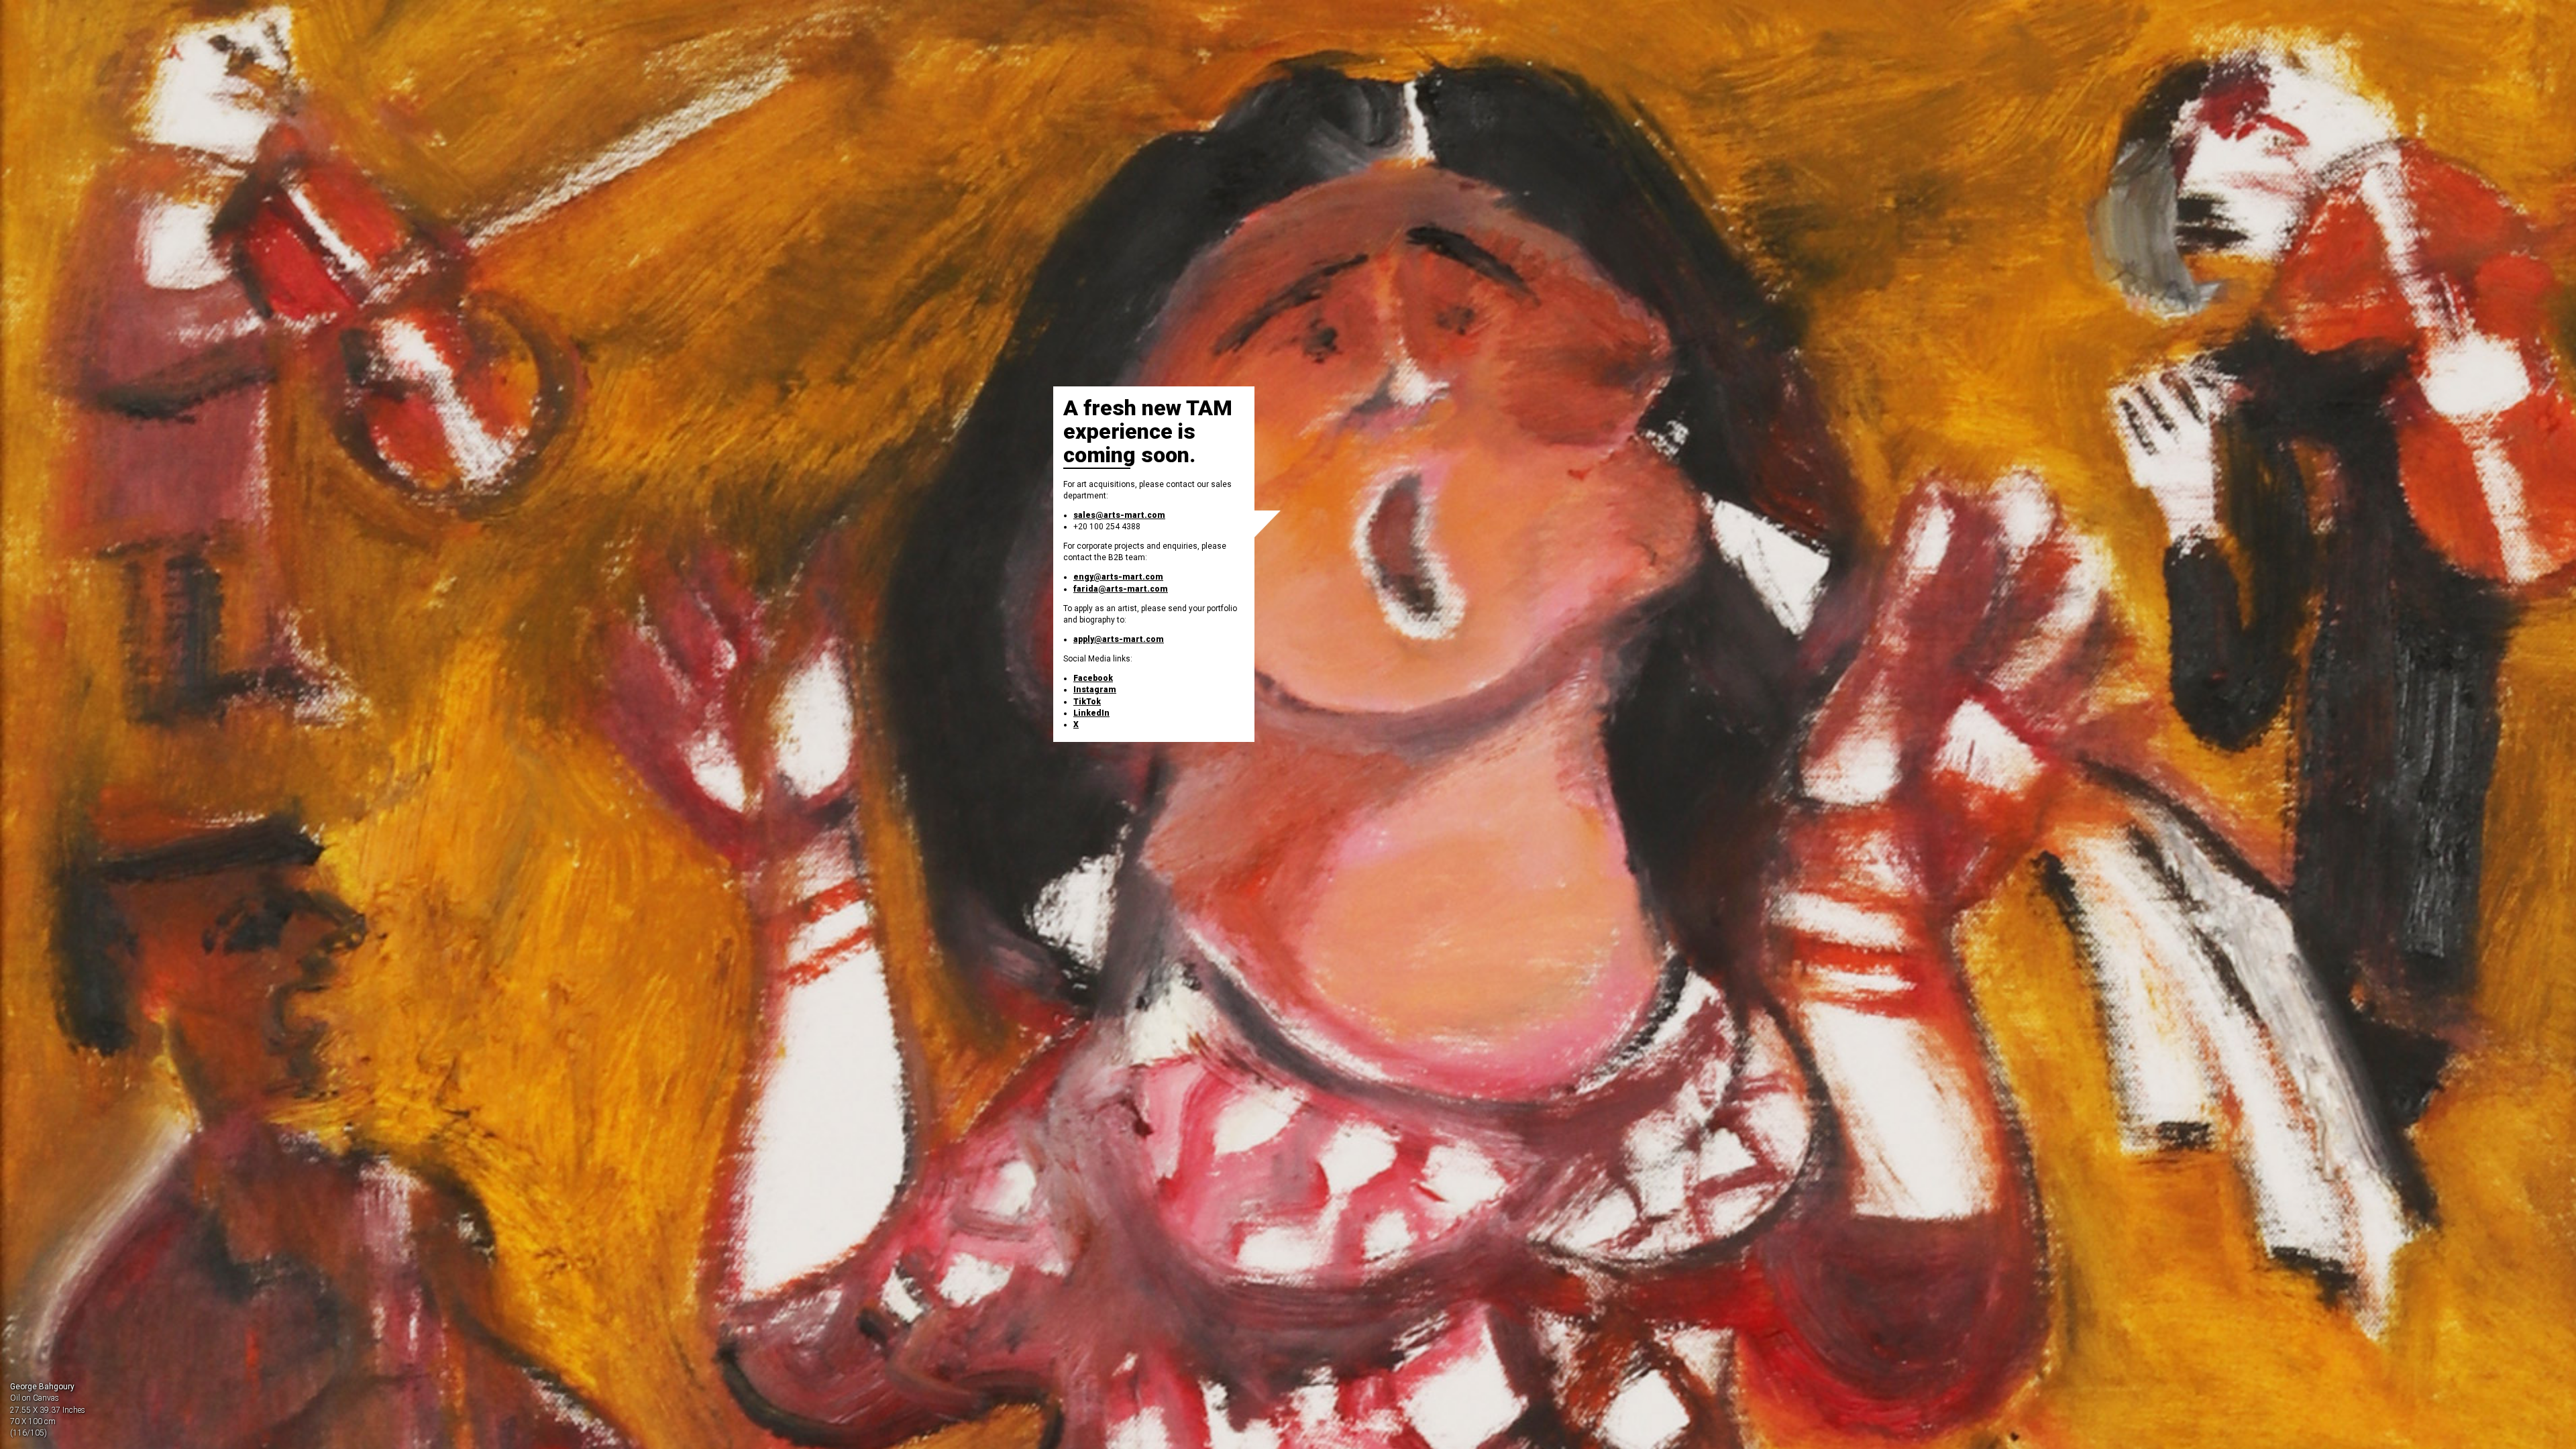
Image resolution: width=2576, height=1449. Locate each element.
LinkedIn (1091, 713)
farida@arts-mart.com (1121, 589)
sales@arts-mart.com (1119, 515)
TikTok (1087, 702)
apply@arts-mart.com (1119, 639)
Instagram (1095, 690)
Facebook (1093, 678)
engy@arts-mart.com (1118, 577)
